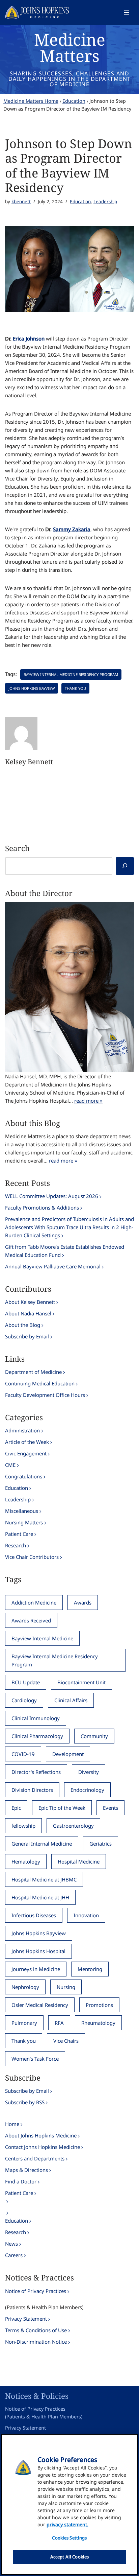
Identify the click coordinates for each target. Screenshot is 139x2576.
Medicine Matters (70, 48)
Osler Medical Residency (40, 2005)
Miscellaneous (22, 1511)
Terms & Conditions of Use (36, 2330)
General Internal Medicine (42, 1844)
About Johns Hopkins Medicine (41, 2135)
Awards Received (31, 1620)
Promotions (99, 2005)
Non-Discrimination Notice (36, 2342)
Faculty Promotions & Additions (42, 1208)
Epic (16, 1808)
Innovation (86, 1915)
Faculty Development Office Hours (45, 1395)
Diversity (89, 1772)
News (11, 2244)
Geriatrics (101, 1844)
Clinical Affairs (71, 1700)
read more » (88, 1101)
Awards (83, 1602)
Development (68, 1754)
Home (12, 2124)
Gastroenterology (73, 1826)
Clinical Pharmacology (37, 1736)
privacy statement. (67, 2524)
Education (74, 101)
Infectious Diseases (34, 1915)
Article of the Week (27, 1442)
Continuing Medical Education (40, 1383)
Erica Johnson (29, 338)
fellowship (23, 1826)
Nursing (66, 1987)
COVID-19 (23, 1754)
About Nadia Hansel (28, 1313)
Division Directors (32, 1790)
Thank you (75, 688)
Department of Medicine (33, 1372)
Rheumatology (98, 2023)
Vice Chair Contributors (32, 1557)
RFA (59, 2023)
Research (16, 1545)
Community (94, 1736)
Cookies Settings (69, 2538)
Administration (22, 1430)
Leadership (105, 202)
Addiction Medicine (34, 1602)
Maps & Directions (26, 2170)
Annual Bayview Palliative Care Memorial (53, 1266)
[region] (69, 2504)
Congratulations (24, 1476)
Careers (14, 2255)
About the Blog (23, 1325)
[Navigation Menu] (126, 13)
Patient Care (19, 1534)
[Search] (125, 866)
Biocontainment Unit (81, 1682)
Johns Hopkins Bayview (32, 688)
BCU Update (26, 1682)
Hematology (26, 1861)
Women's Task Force (35, 2059)
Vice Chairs (66, 2041)
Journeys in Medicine (36, 1969)
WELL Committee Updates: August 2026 (52, 1196)
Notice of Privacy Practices (36, 2291)
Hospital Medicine (79, 1861)
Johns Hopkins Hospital (38, 1951)
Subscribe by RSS (25, 2102)
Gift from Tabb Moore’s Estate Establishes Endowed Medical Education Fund (65, 1251)
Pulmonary (24, 2023)
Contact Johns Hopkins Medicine (43, 2147)
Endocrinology (87, 1790)
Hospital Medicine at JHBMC (44, 1879)
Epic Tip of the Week (62, 1808)
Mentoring (90, 1969)
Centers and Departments (35, 2158)
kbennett (21, 202)
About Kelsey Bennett (30, 1302)
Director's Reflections (36, 1772)
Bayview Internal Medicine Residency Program (71, 674)
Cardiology (24, 1700)
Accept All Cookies (69, 2557)
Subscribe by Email (27, 1336)
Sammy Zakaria (72, 529)
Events (110, 1808)
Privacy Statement (26, 2319)
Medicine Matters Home (31, 101)
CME (10, 1465)
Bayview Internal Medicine (42, 1638)
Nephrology (25, 1987)
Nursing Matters (24, 1522)
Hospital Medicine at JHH (40, 1897)
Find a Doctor (21, 2181)
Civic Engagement (26, 1453)
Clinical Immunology (36, 1718)
